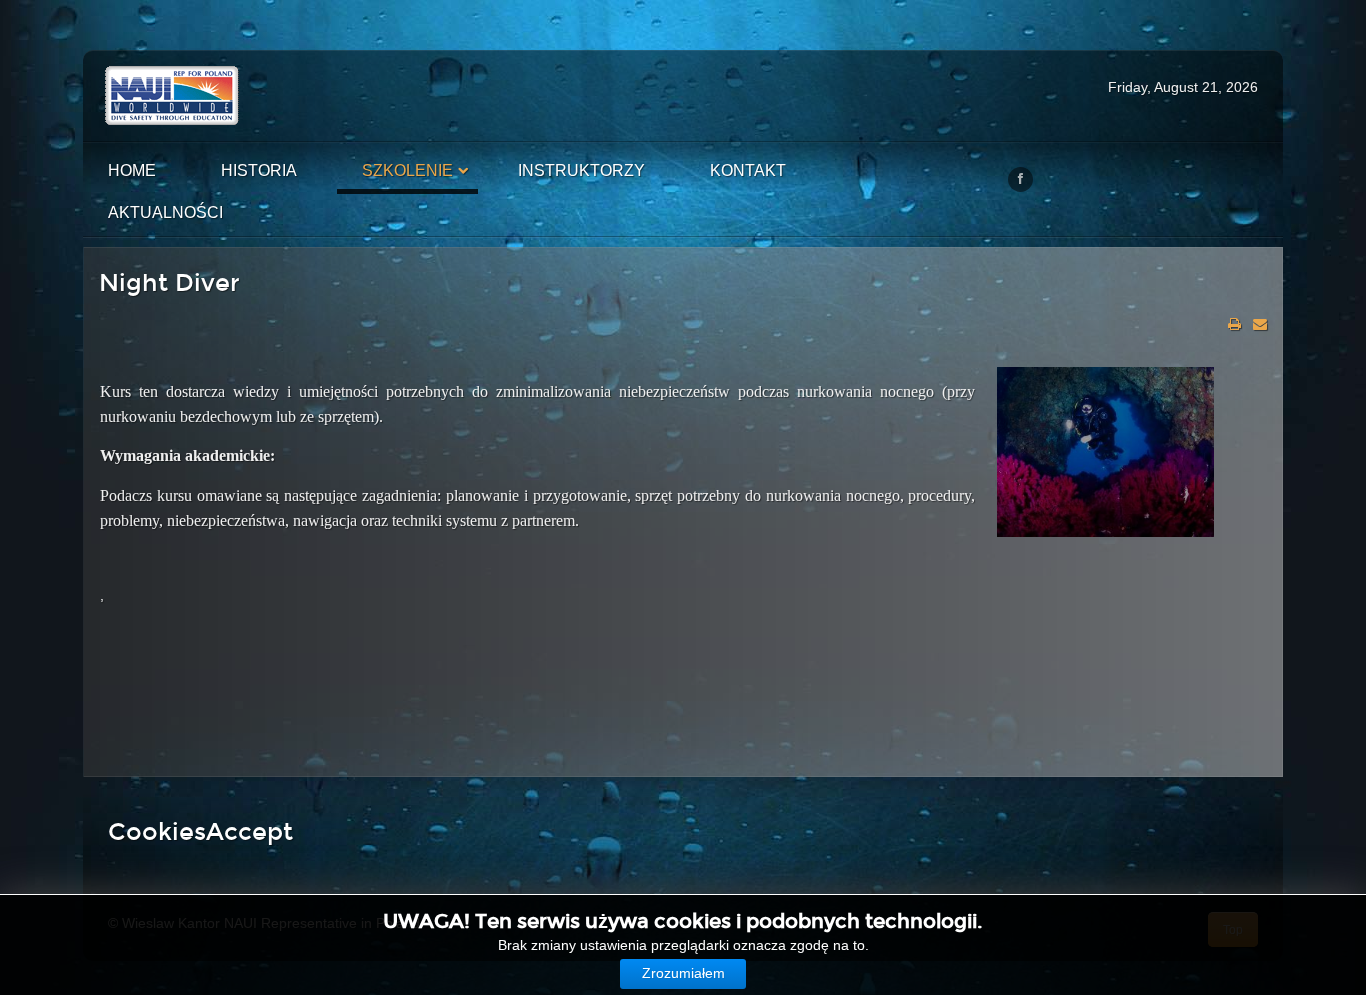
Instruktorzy (581, 170)
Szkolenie (407, 170)
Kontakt (748, 170)
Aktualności (165, 212)
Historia (259, 170)
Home (132, 170)
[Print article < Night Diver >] (1234, 324)
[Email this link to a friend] (1260, 324)
